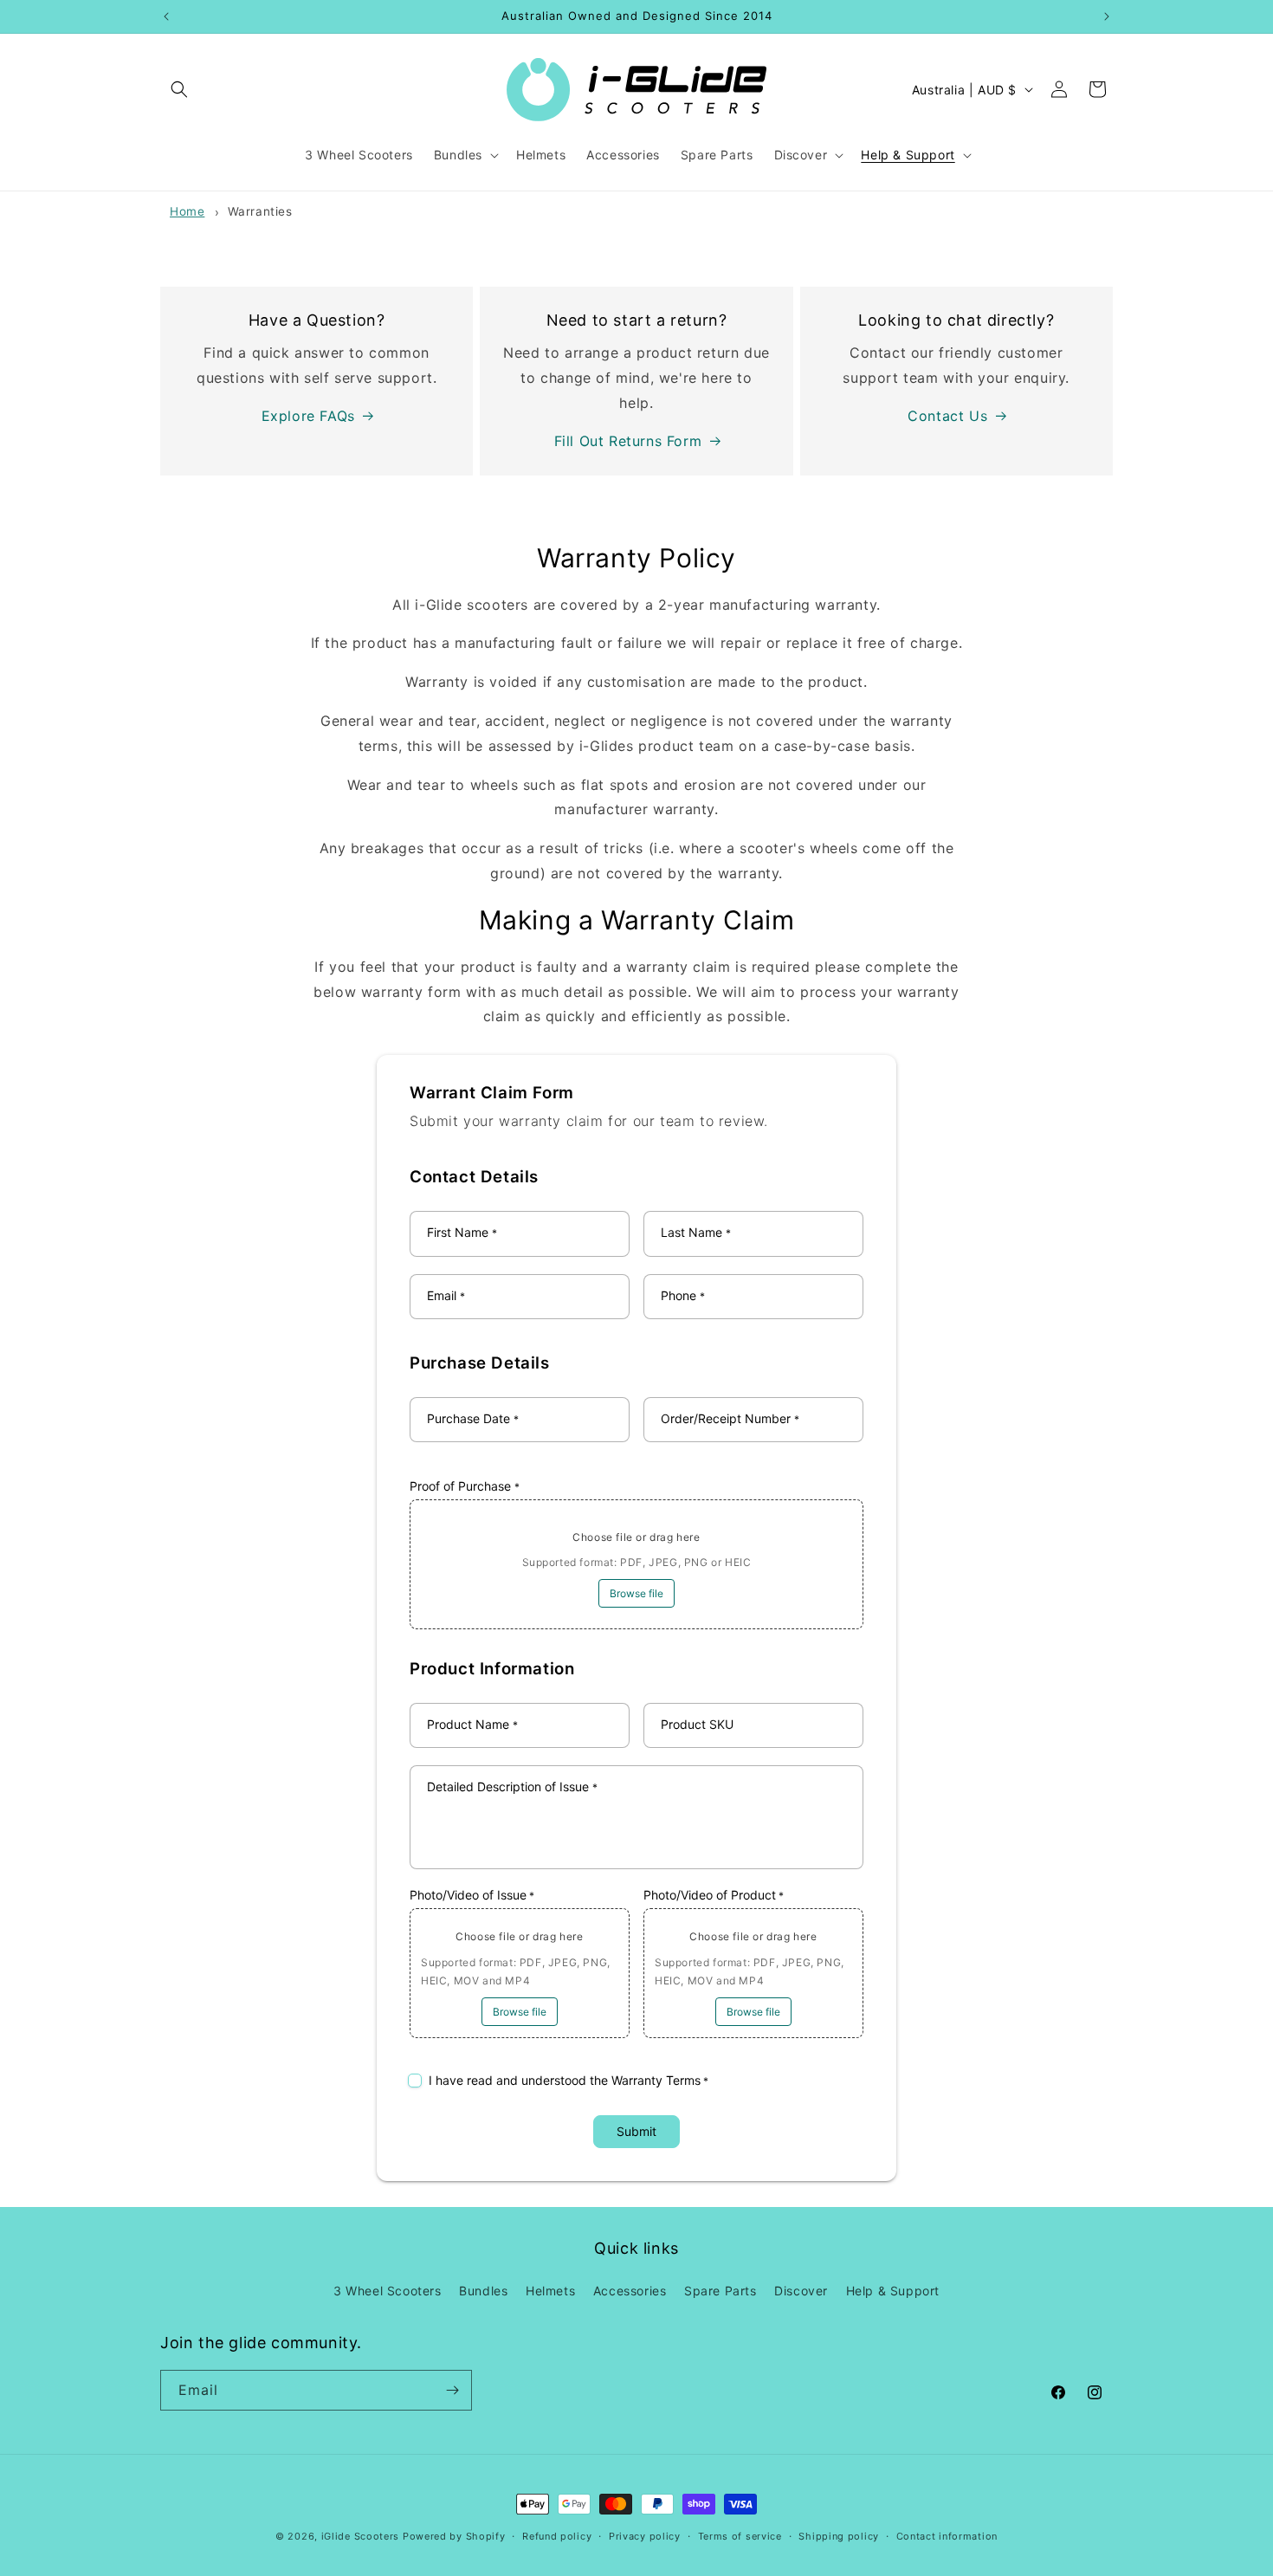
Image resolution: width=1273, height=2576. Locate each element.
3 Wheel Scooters (388, 2291)
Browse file (636, 1593)
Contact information (947, 2536)
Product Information (492, 1669)
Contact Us (947, 416)
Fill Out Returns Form (628, 441)
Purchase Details (480, 1363)
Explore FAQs (308, 416)
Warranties (260, 211)
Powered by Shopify (454, 2536)
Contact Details (474, 1177)
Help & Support (893, 2291)
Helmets (550, 2291)
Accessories (630, 2291)
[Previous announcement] (166, 16)
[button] (179, 89)
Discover (801, 2291)
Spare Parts (721, 2291)
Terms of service (740, 2536)
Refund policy (557, 2536)
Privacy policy (645, 2536)
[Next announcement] (1107, 16)
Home (187, 211)
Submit (636, 2131)
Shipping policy (839, 2536)
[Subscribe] (452, 2390)
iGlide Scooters (361, 2536)
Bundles (483, 2291)
